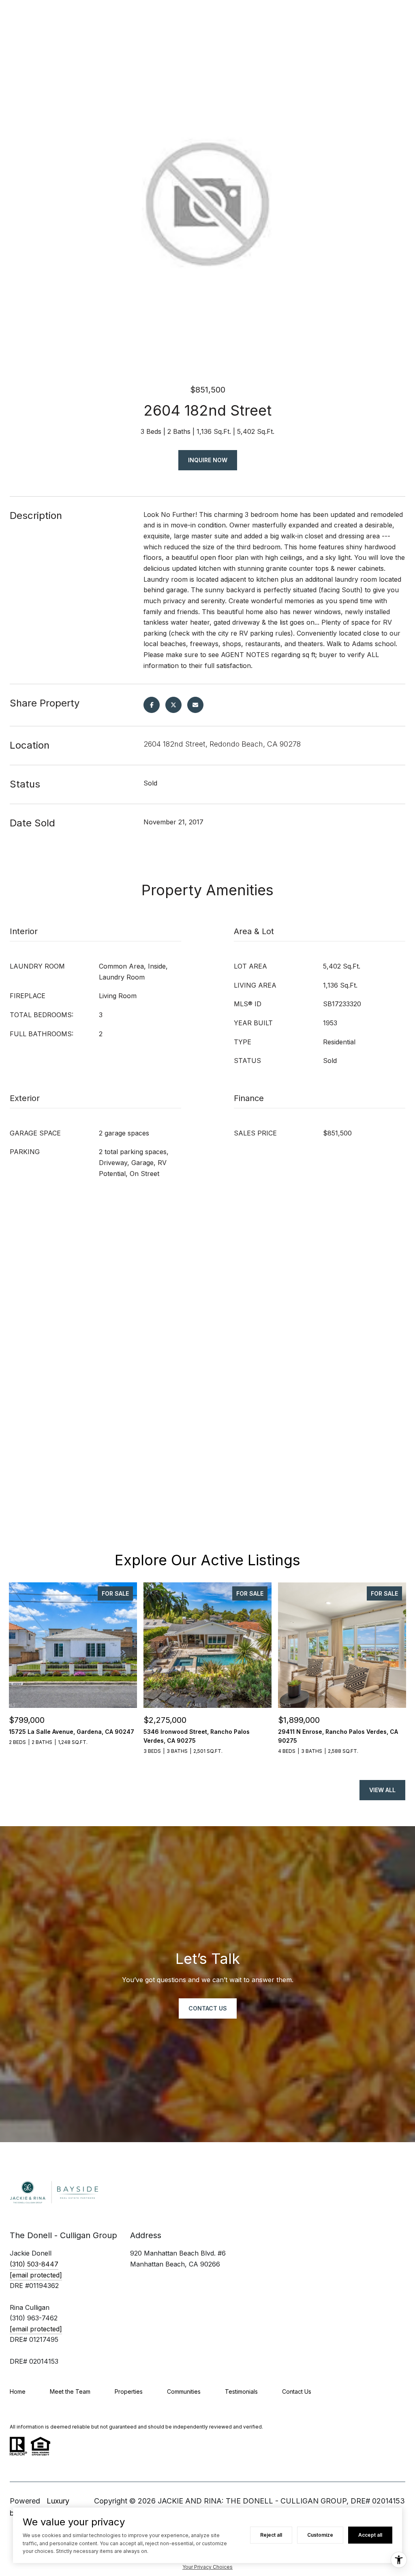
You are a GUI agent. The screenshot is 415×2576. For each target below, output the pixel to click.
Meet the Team (70, 2391)
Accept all (370, 2535)
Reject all (271, 2535)
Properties (129, 2391)
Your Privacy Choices (207, 2567)
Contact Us (297, 2391)
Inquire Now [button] (208, 460)
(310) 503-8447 (34, 2264)
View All (382, 1790)
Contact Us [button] (208, 2008)
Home (18, 2391)
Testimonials (241, 2391)
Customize (320, 2535)
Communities (184, 2391)
